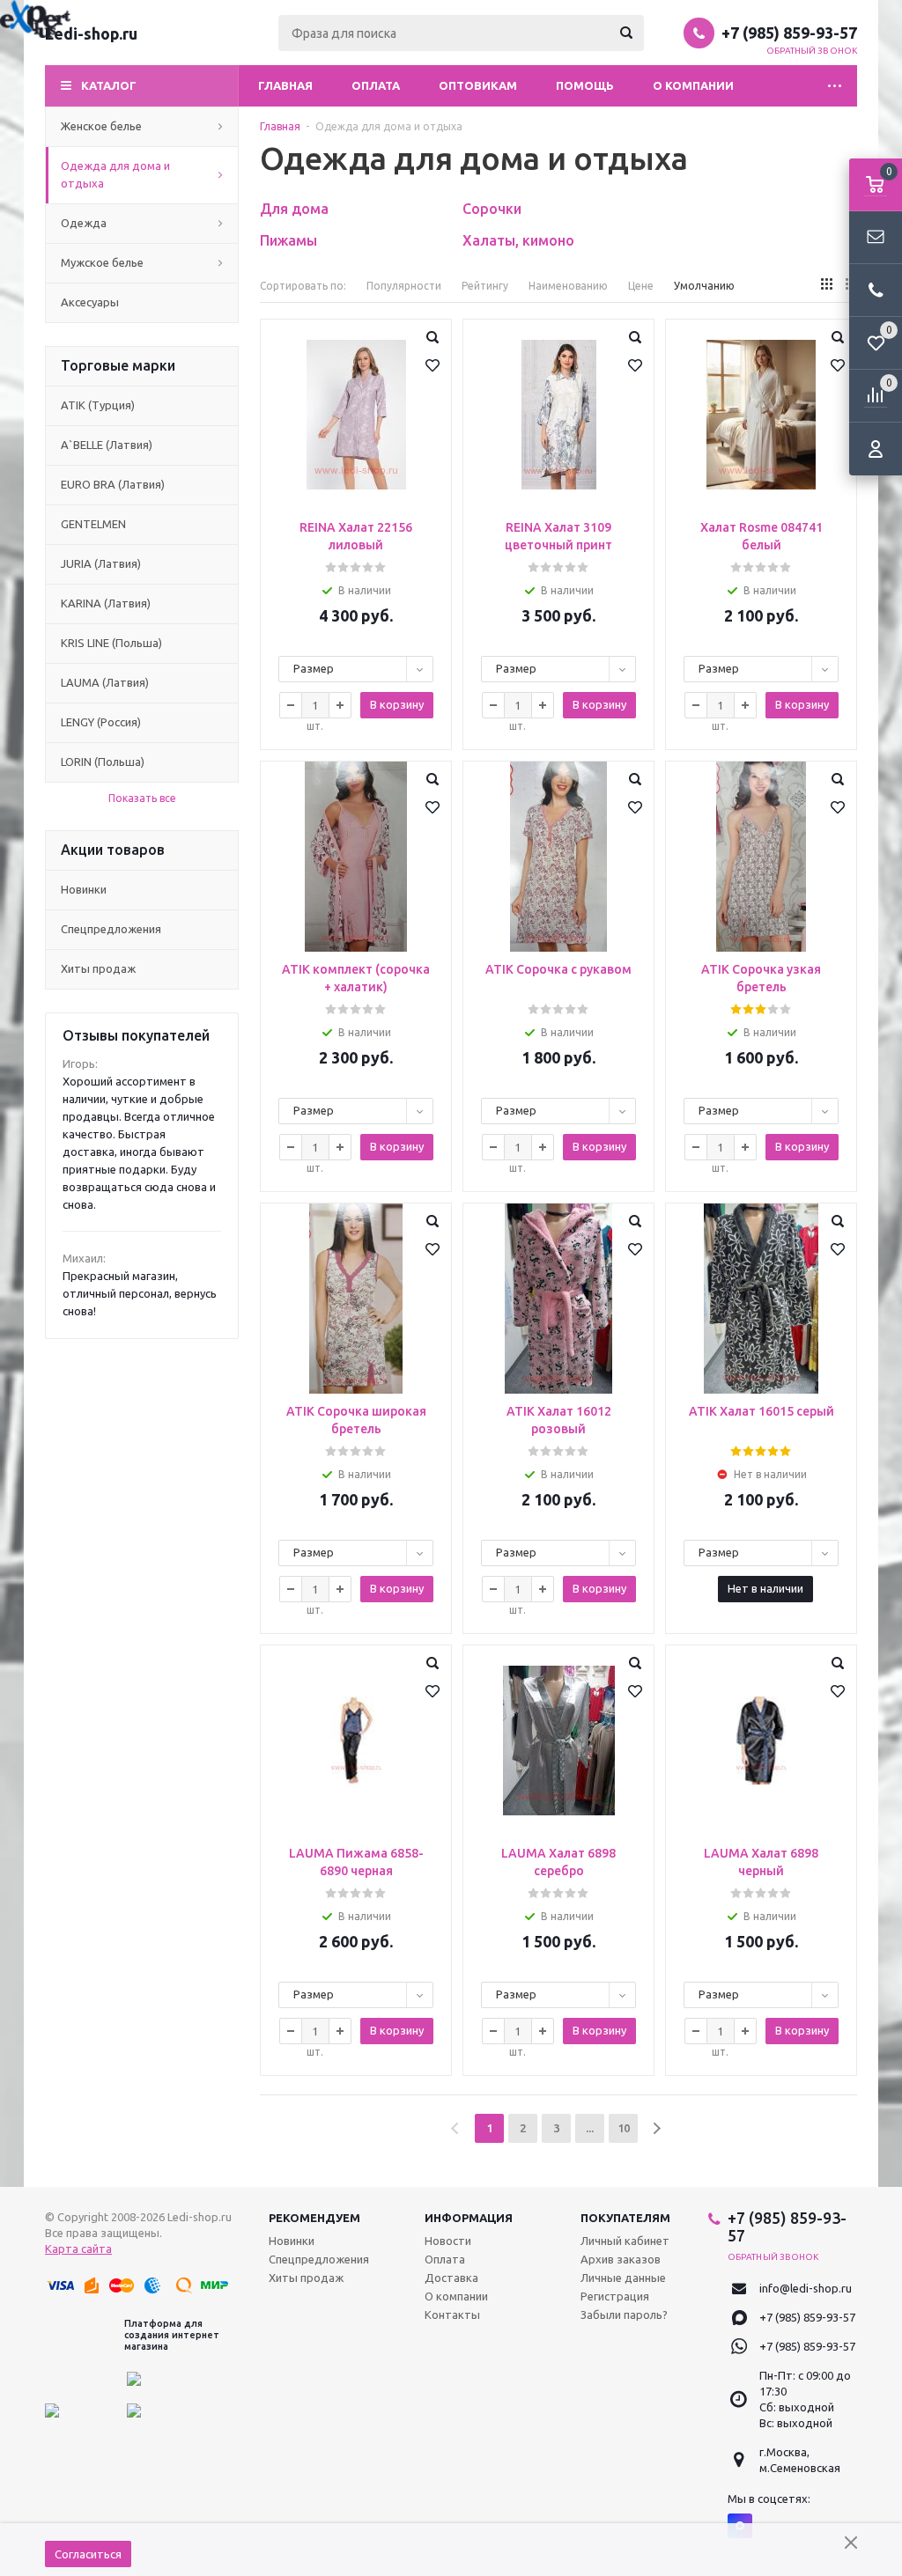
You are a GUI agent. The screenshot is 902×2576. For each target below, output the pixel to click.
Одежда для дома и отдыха (115, 174)
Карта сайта (78, 2248)
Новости (448, 2241)
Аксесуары (90, 302)
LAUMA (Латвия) (105, 682)
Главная (285, 85)
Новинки (84, 889)
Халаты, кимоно (518, 240)
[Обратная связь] (876, 238)
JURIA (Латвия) (101, 563)
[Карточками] (827, 284)
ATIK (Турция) (98, 405)
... (590, 2128)
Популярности (404, 286)
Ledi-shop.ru (91, 33)
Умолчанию (704, 286)
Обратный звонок (812, 51)
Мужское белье (102, 262)
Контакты (452, 2315)
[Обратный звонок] (876, 291)
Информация (469, 2218)
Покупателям (625, 2218)
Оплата (376, 85)
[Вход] (876, 449)
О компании (693, 85)
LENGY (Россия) (101, 722)
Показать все (142, 798)
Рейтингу (485, 286)
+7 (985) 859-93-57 (789, 33)
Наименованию (568, 286)
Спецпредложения (111, 929)
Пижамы (288, 240)
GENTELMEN (93, 524)
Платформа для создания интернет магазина (172, 2335)
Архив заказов (621, 2259)
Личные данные (623, 2278)
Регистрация (615, 2296)
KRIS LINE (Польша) (111, 643)
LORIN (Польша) (103, 762)
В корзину (397, 704)
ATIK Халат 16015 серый (762, 1411)
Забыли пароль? (624, 2315)
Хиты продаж (98, 968)
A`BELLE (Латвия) (107, 445)
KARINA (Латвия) (106, 603)
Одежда (84, 223)
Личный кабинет (625, 2241)
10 (624, 2128)
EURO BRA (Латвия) (113, 484)
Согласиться (88, 2554)
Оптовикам (478, 85)
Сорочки (492, 209)
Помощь (585, 85)
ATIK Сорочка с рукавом (558, 969)
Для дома (294, 209)
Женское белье (101, 126)
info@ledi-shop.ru (806, 2288)
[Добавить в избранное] (433, 365)
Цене (641, 286)
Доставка (451, 2278)
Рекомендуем (314, 2218)
